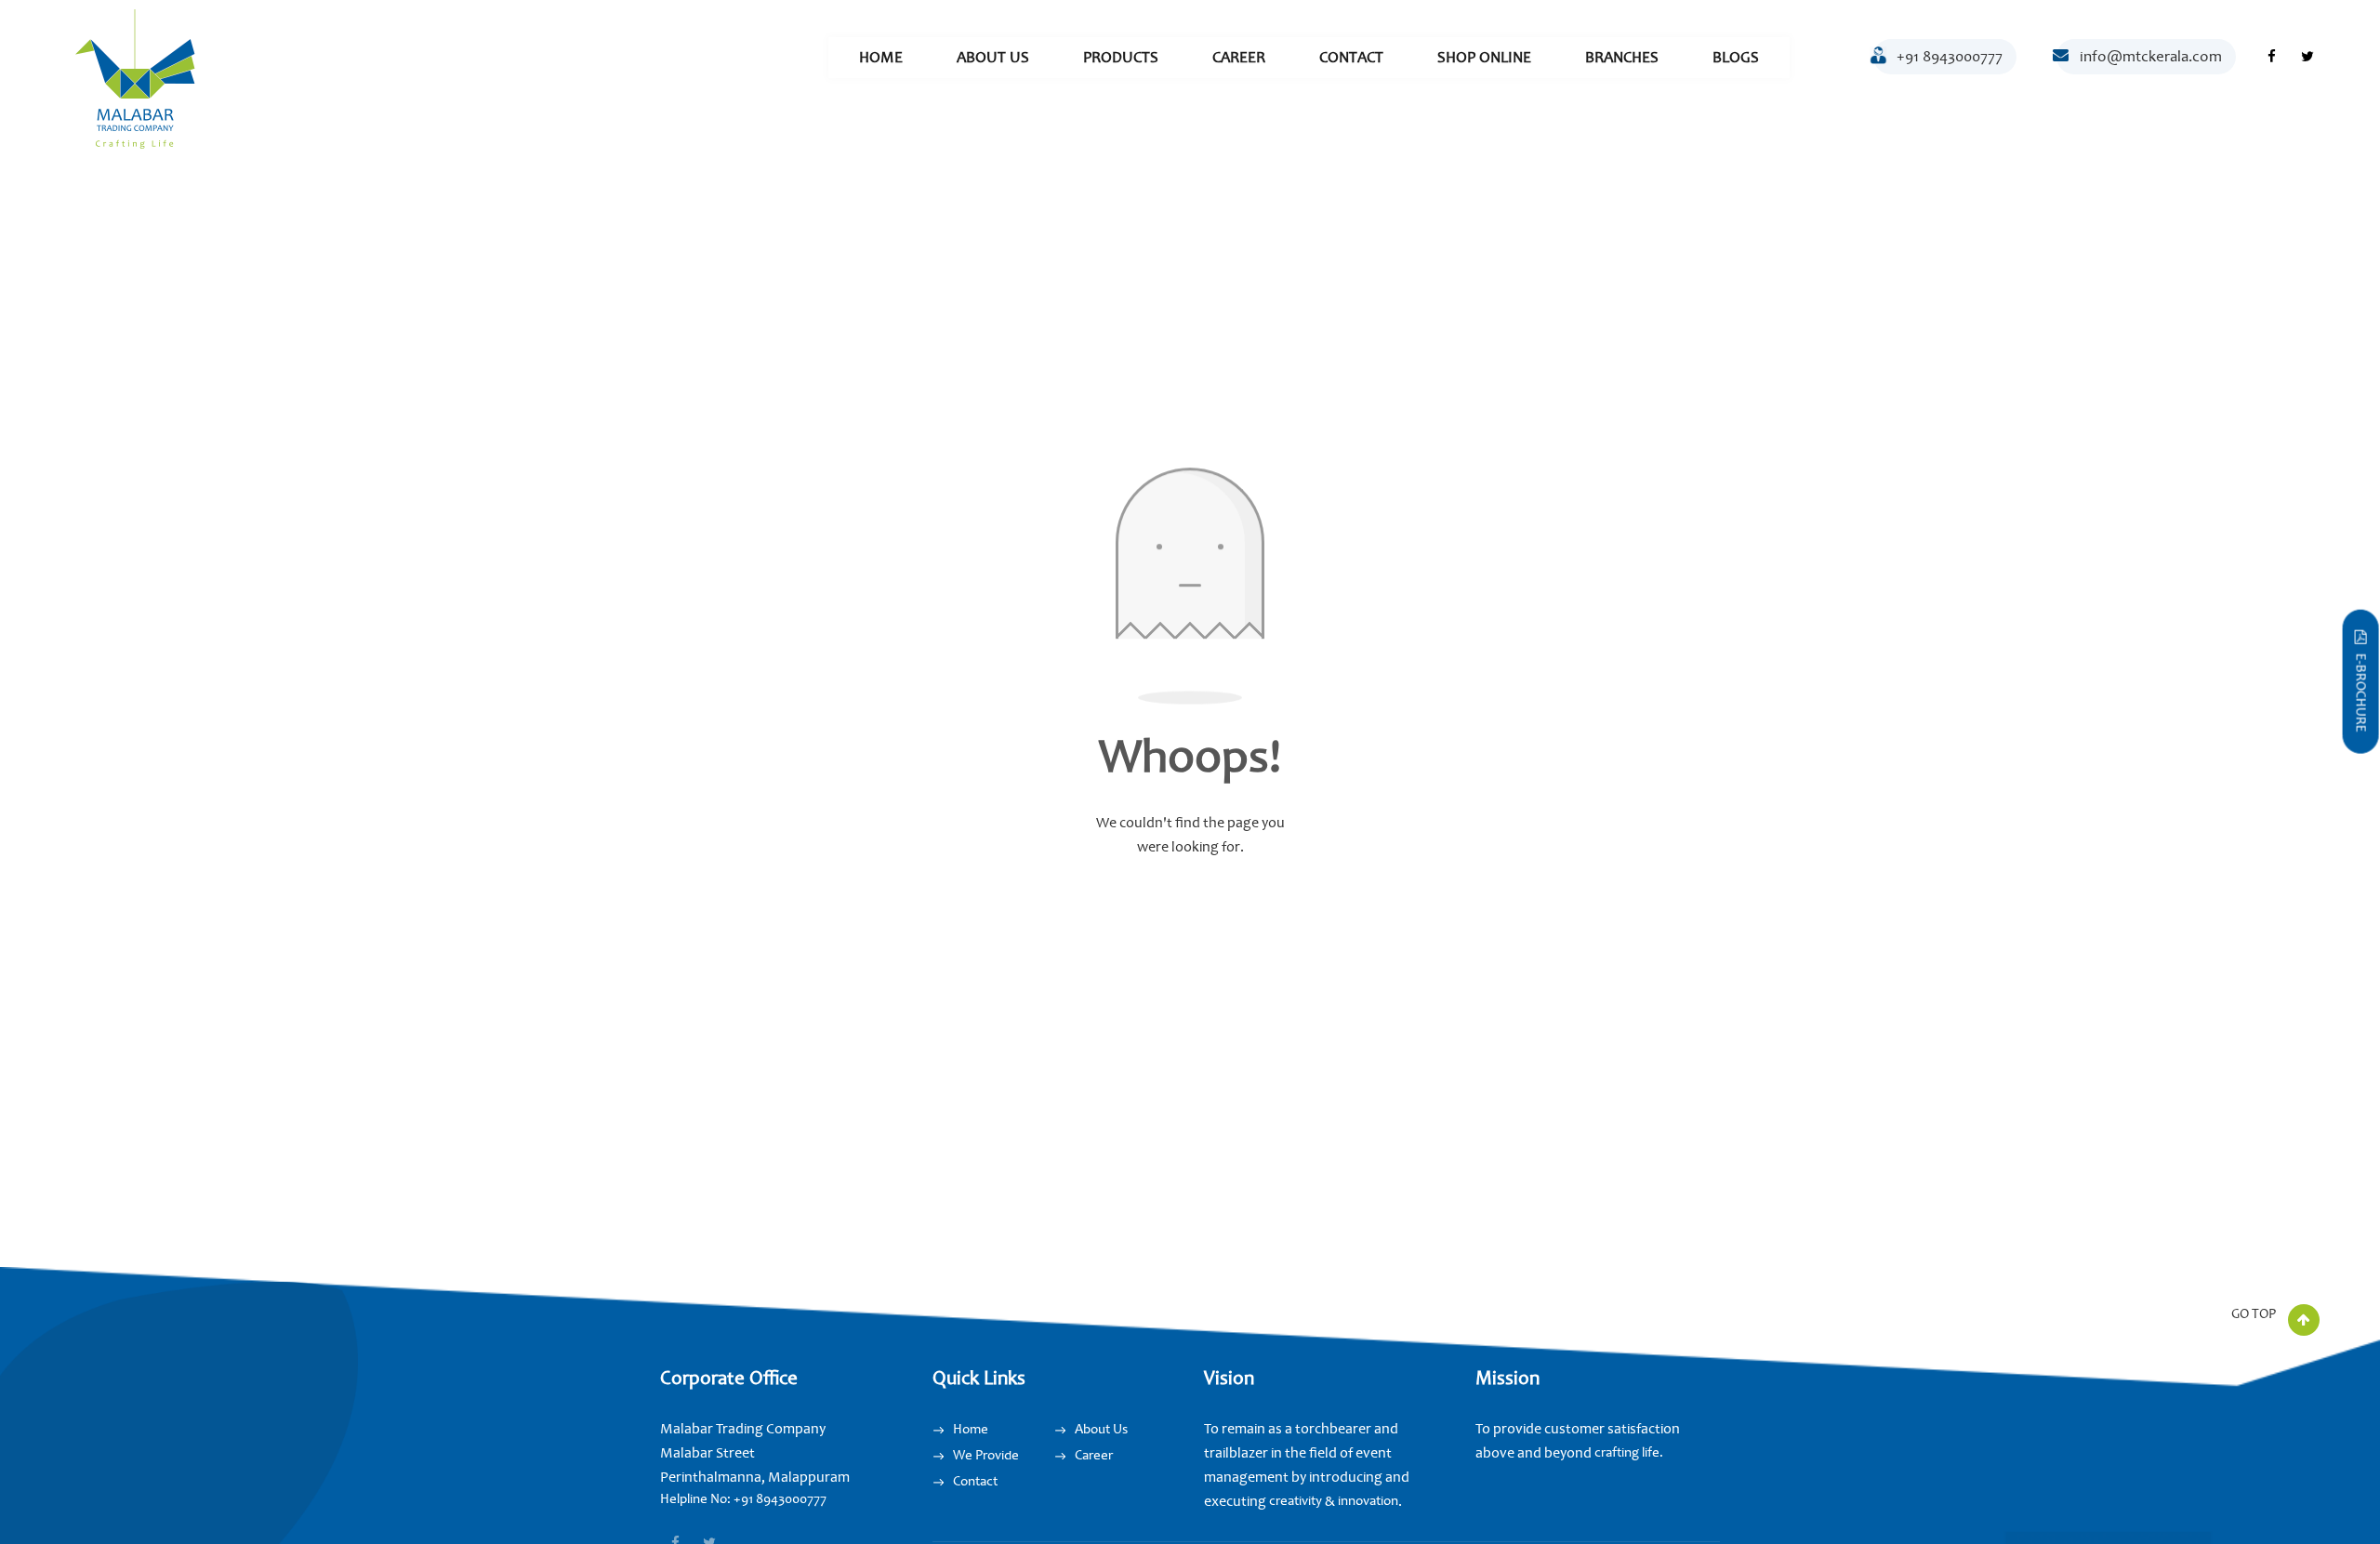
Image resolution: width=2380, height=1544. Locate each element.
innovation (1367, 1501)
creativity (1296, 1501)
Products (1121, 57)
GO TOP (2255, 1314)
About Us (993, 57)
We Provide (986, 1455)
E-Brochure (2361, 693)
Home (881, 57)
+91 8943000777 (1950, 56)
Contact (1351, 57)
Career (1239, 57)
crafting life (1627, 1452)
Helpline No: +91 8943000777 (743, 1499)
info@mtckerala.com (2151, 56)
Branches (1622, 57)
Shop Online (1484, 57)
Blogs (1736, 57)
